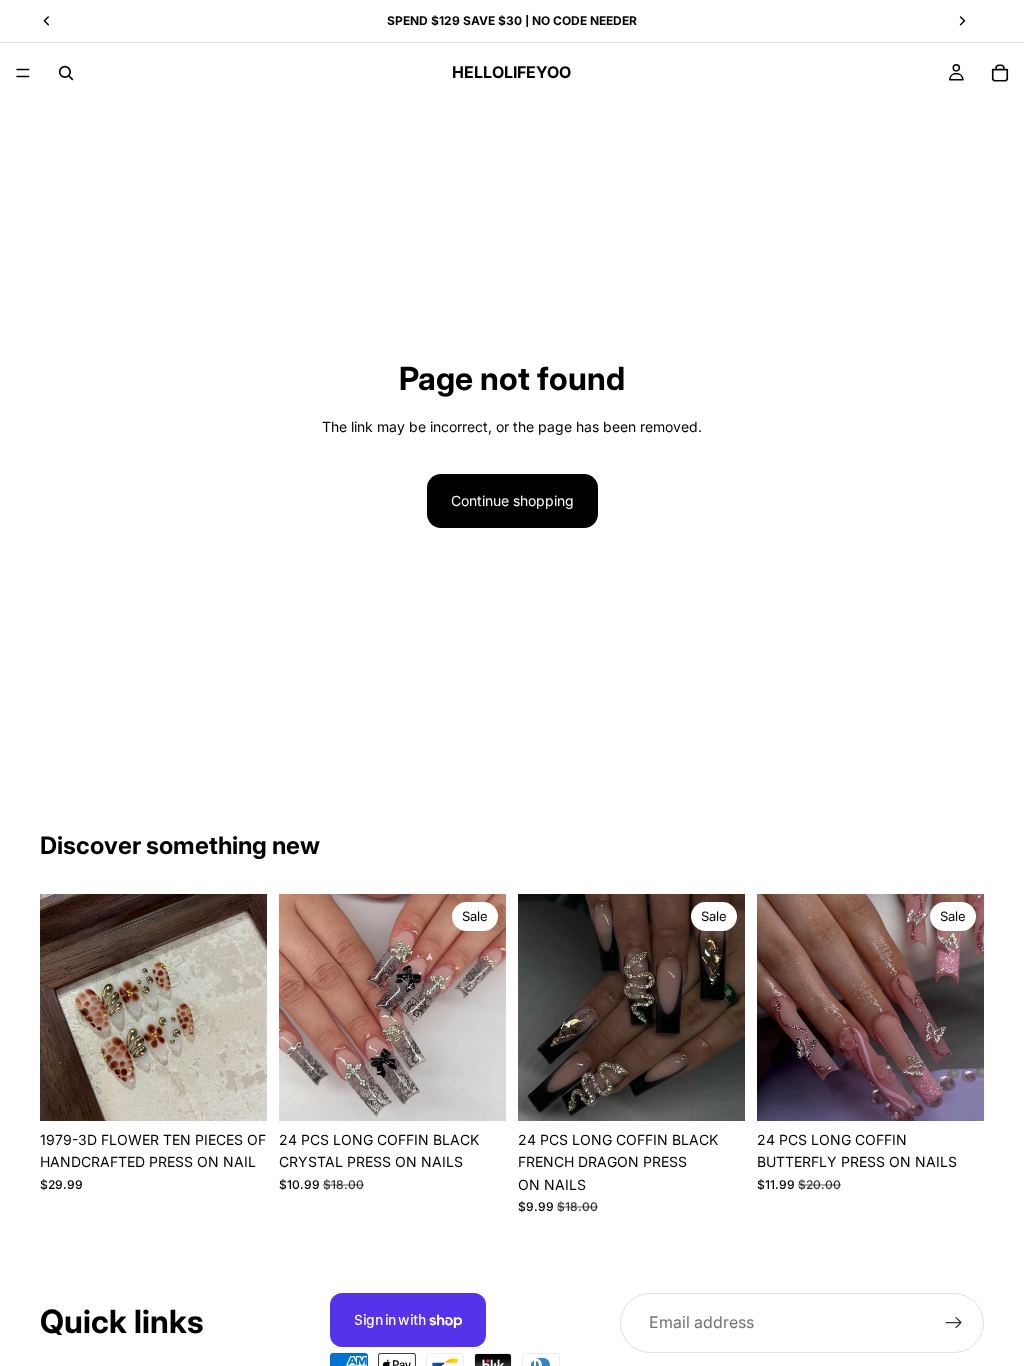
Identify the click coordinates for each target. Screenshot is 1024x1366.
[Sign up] (954, 1323)
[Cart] (1000, 73)
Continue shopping (512, 500)
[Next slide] (484, 1008)
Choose (253, 1089)
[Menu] (23, 73)
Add (492, 1089)
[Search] (66, 73)
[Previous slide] (301, 1008)
